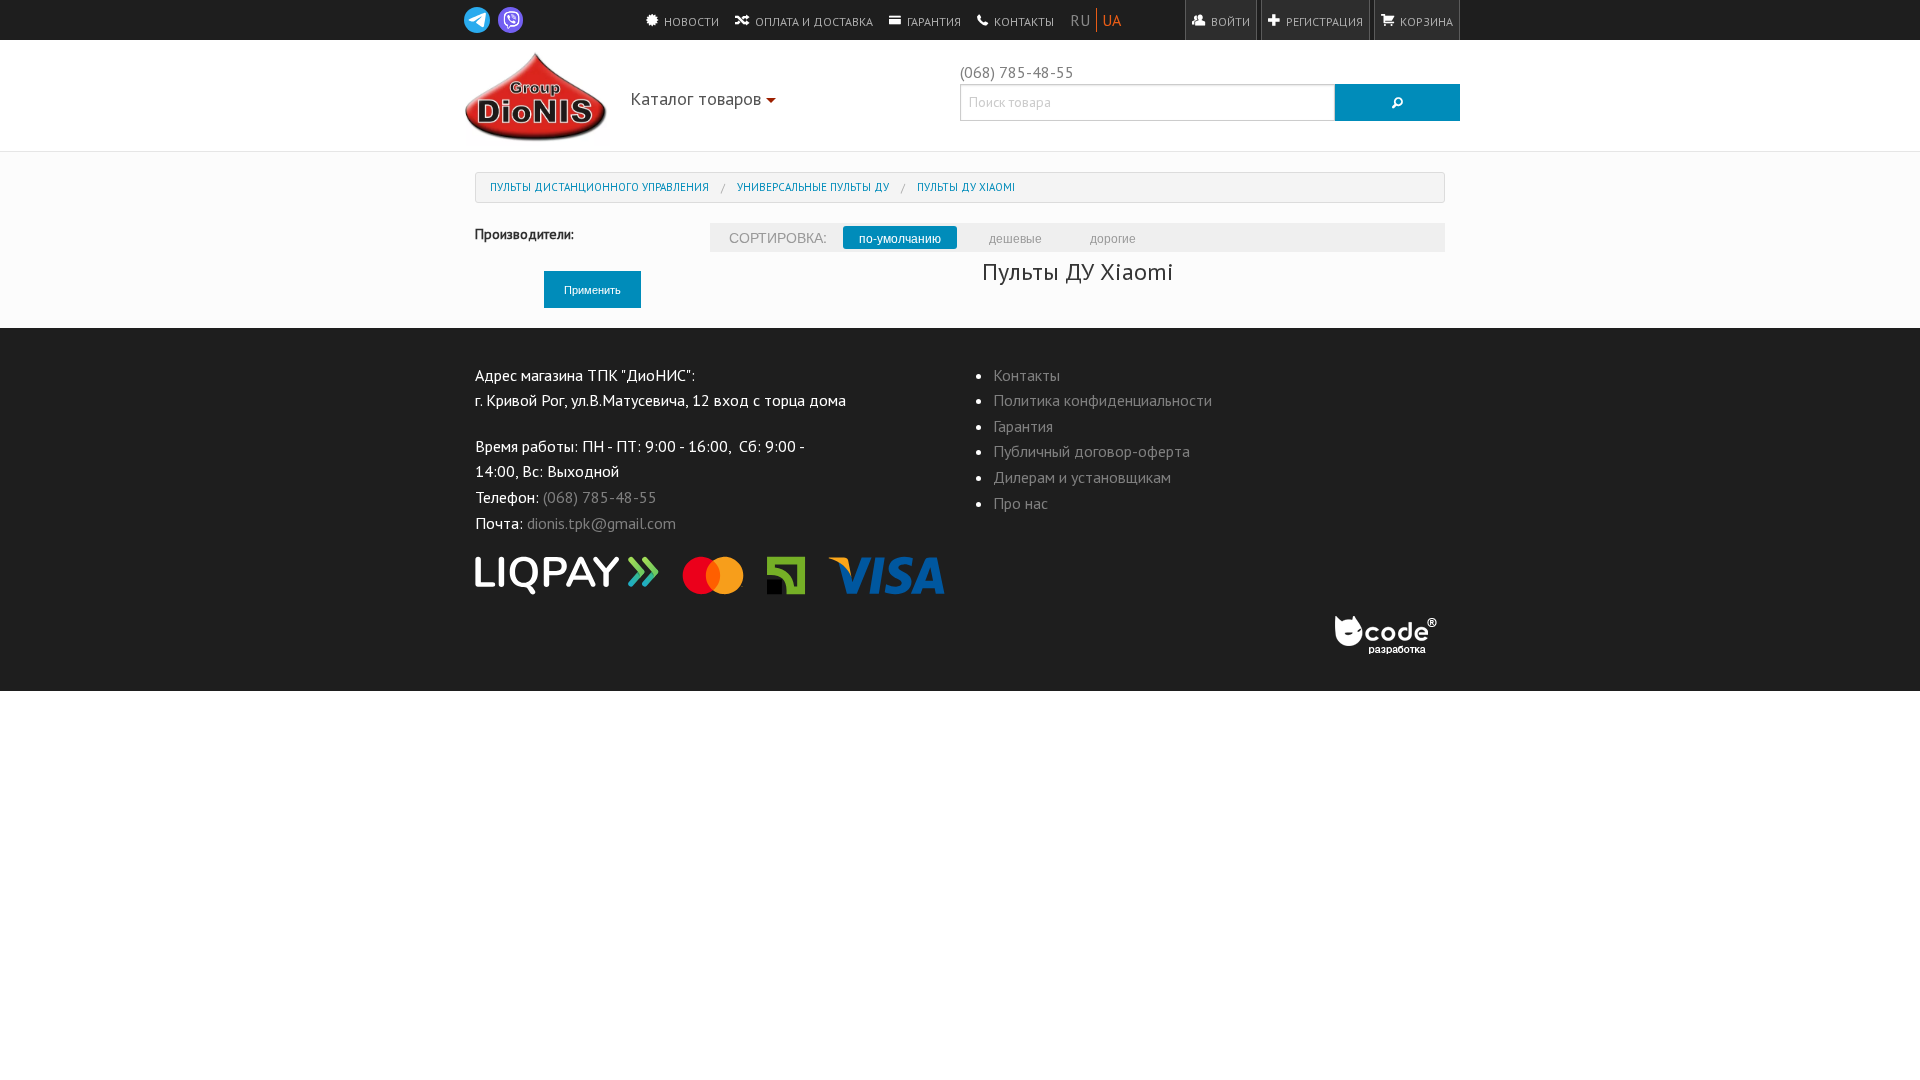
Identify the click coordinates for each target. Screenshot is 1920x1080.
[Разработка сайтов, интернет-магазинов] (1387, 636)
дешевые (1015, 237)
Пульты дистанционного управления (599, 187)
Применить (592, 289)
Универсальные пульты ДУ (813, 187)
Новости (690, 21)
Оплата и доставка (812, 21)
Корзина (1425, 21)
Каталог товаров (705, 102)
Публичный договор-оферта (1091, 451)
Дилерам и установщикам (1082, 477)
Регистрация (1323, 21)
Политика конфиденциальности (1102, 400)
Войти (1229, 21)
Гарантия (932, 21)
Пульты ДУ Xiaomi (966, 187)
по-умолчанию (900, 237)
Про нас (1020, 503)
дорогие (1113, 237)
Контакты (1022, 21)
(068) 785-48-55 (1017, 72)
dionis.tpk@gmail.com (601, 523)
